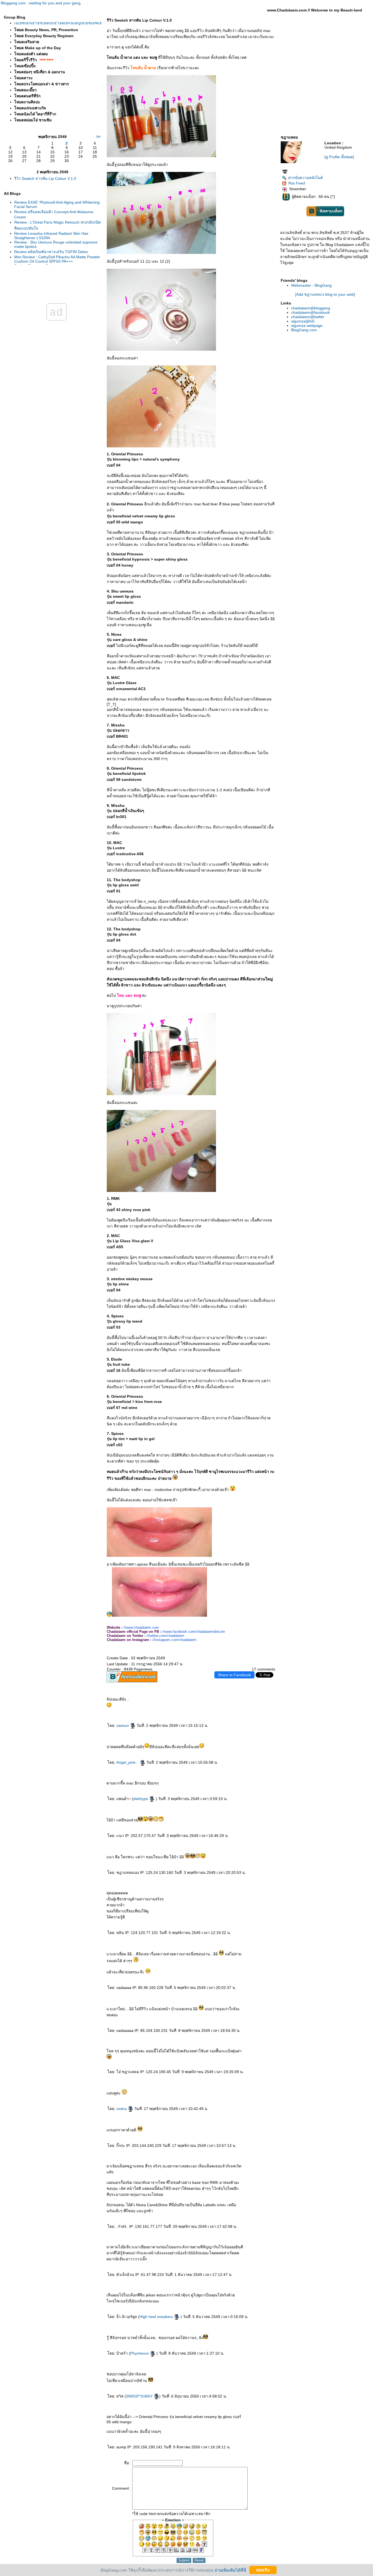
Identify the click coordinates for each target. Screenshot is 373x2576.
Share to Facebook (234, 1675)
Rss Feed (297, 183)
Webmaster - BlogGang (311, 285)
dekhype (141, 1799)
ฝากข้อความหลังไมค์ (306, 178)
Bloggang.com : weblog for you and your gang (41, 3)
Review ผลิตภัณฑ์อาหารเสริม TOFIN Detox (51, 252)
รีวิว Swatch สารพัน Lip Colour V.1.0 (45, 178)
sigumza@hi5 (303, 321)
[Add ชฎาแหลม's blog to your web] (325, 294)
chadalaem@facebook (310, 312)
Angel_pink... (128, 1762)
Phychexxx (140, 2353)
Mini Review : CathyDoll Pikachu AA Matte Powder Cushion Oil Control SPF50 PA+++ (57, 259)
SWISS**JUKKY (140, 2396)
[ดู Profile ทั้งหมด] (339, 157)
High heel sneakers (157, 2317)
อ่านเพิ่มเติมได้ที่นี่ (230, 2570)
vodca (122, 2109)
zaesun (123, 1725)
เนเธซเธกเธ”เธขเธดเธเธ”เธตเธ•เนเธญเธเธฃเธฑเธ (58, 23)
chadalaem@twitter (308, 317)
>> (98, 137)
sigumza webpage (307, 326)
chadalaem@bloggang (311, 308)
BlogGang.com (304, 330)
